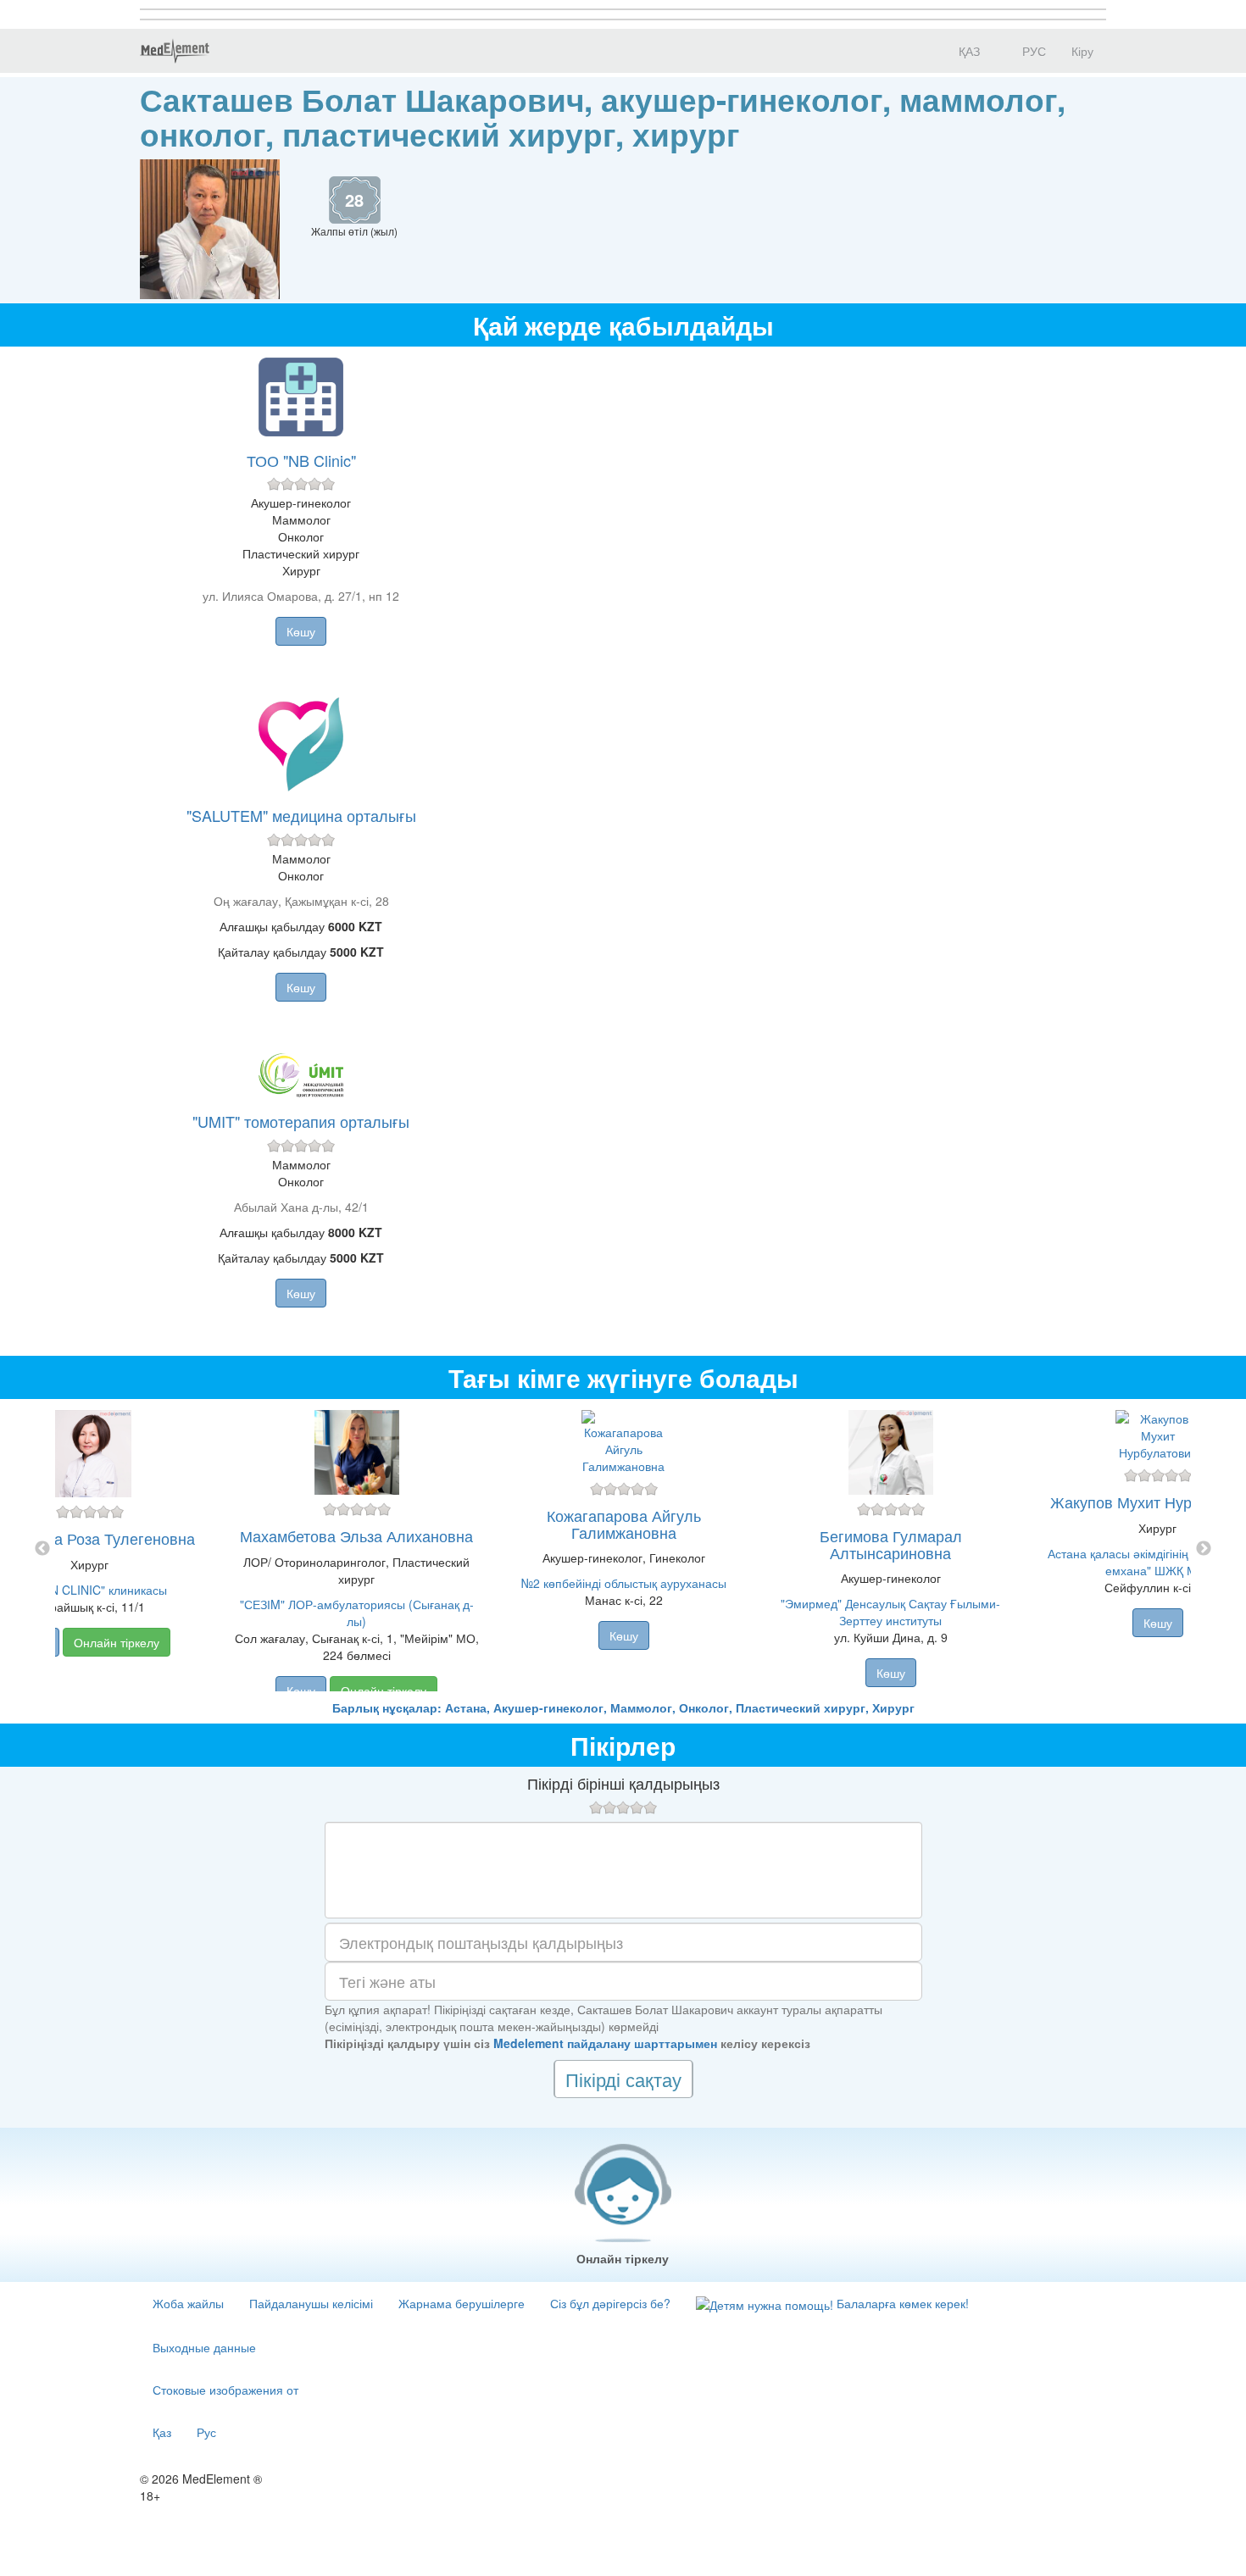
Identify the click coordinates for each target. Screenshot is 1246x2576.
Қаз (162, 2432)
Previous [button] (42, 1549)
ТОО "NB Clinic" (301, 460)
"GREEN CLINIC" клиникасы (90, 1590)
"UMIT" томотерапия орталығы (301, 1121)
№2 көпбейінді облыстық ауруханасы (624, 1583)
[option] (623, 1549)
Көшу (301, 631)
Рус (206, 2432)
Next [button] (1204, 1549)
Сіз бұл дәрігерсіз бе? (610, 2303)
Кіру (1082, 51)
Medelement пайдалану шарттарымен (605, 2043)
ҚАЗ (968, 51)
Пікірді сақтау (623, 2079)
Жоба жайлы (188, 2303)
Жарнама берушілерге (462, 2303)
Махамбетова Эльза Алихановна (356, 1535)
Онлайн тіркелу (117, 1642)
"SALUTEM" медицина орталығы (301, 815)
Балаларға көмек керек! (901, 2303)
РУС (1032, 51)
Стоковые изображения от (225, 2390)
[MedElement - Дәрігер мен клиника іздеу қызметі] (175, 51)
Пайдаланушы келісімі (311, 2303)
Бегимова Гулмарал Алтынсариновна (891, 1544)
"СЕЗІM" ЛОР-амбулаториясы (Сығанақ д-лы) (357, 1613)
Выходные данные (204, 2347)
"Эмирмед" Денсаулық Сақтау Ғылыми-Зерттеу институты (890, 1612)
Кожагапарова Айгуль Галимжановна (624, 1524)
